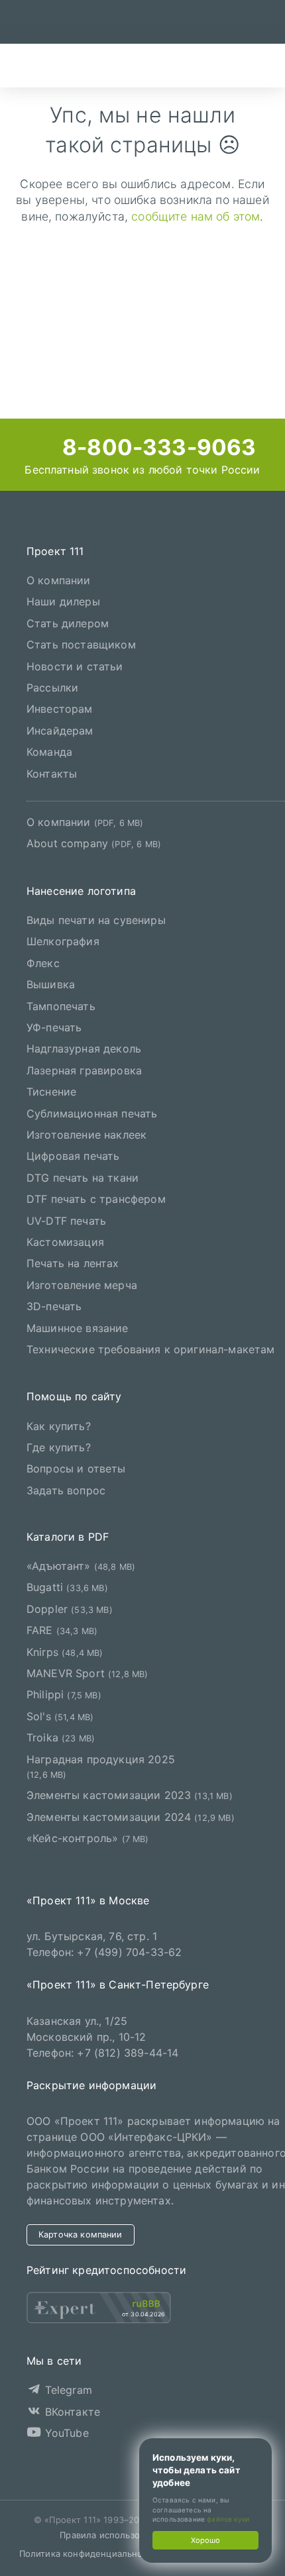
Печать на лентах (73, 1263)
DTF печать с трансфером (96, 1199)
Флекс (43, 963)
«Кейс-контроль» (88, 1838)
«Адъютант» (81, 1566)
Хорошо (205, 2540)
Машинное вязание (78, 1328)
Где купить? (59, 1447)
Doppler (70, 1609)
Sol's (60, 1716)
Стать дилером (68, 623)
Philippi (64, 1694)
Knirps (65, 1652)
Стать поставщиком (81, 644)
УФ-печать (54, 1027)
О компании (59, 580)
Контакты (52, 774)
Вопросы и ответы (76, 1468)
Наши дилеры (63, 601)
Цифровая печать (73, 1156)
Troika (61, 1737)
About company (94, 843)
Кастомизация (65, 1242)
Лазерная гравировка (84, 1070)
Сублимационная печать (92, 1113)
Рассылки (52, 688)
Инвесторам (60, 709)
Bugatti (67, 1587)
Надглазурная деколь (84, 1049)
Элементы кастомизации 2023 (130, 1795)
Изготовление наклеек (86, 1135)
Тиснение (51, 1092)
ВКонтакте (71, 2412)
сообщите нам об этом (196, 216)
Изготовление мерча (82, 1285)
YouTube (65, 2433)
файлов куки (228, 2519)
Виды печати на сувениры (96, 920)
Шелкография (63, 941)
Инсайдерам (60, 731)
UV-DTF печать (66, 1221)
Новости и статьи (75, 666)
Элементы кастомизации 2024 (131, 1817)
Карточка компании (81, 2235)
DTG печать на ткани (83, 1178)
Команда (49, 752)
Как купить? (59, 1426)
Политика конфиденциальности (88, 2553)
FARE (62, 1630)
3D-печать (54, 1306)
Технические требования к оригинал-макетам (151, 1349)
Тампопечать (61, 1006)
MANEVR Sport (87, 1673)
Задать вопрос (66, 1490)
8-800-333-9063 (156, 447)
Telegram (66, 2390)
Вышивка (51, 984)
